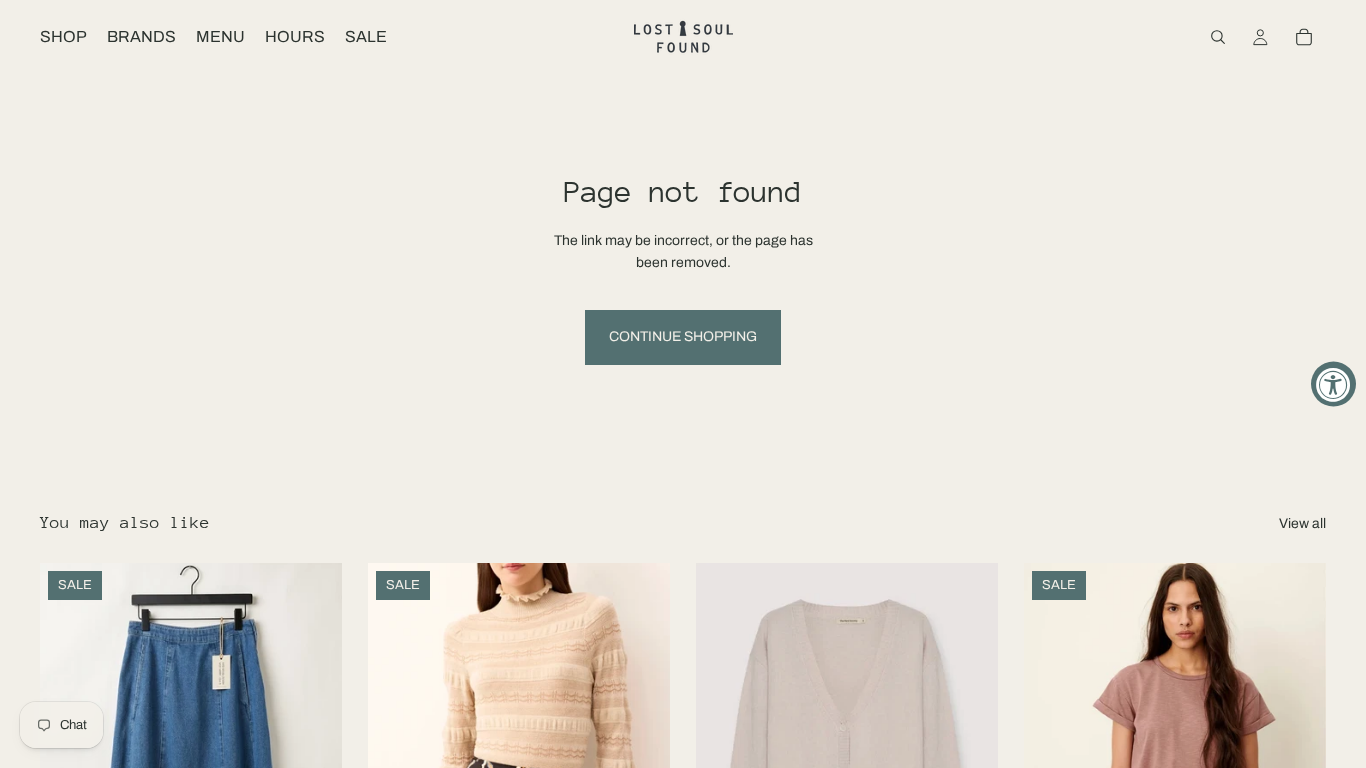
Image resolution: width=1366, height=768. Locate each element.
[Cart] (1304, 37)
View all (1302, 523)
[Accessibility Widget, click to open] (1333, 384)
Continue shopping (683, 336)
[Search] (1218, 37)
